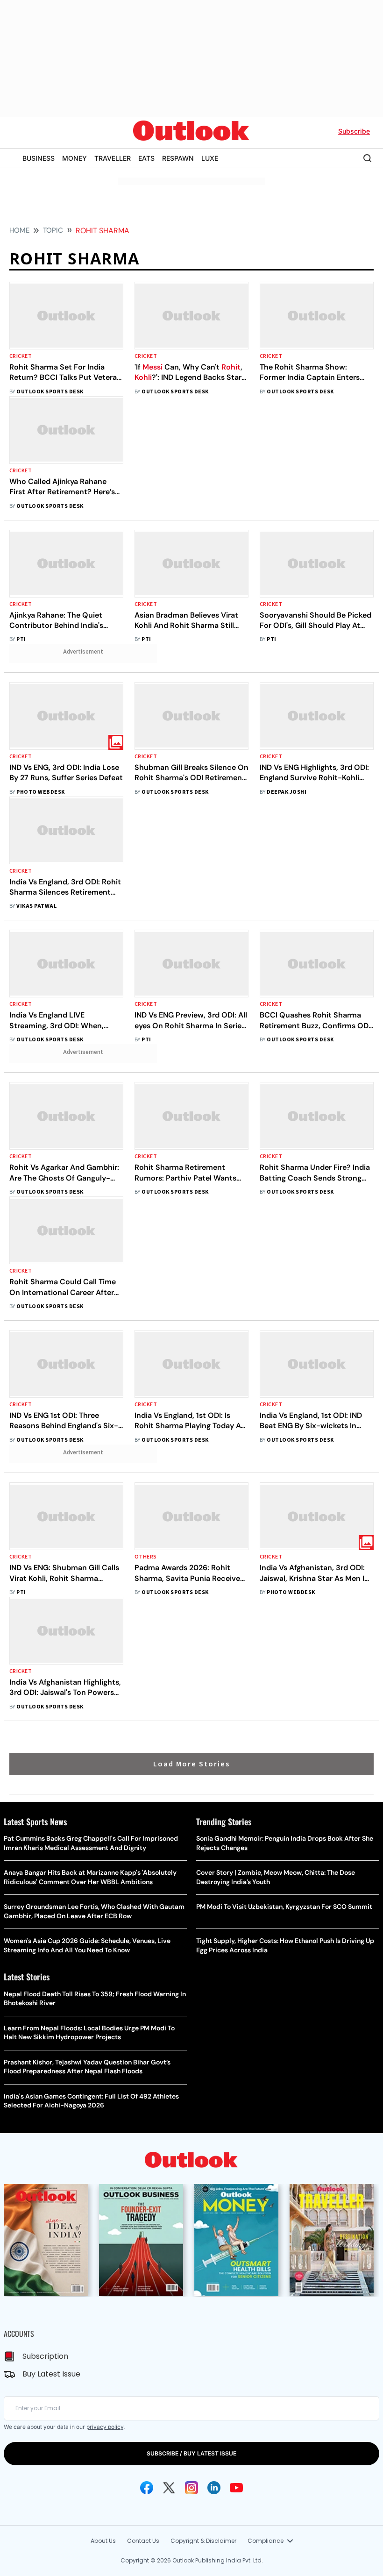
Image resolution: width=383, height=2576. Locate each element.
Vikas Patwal (36, 906)
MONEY (74, 158)
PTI (21, 639)
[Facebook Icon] (147, 2488)
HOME (19, 230)
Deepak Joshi (287, 792)
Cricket (21, 356)
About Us (103, 2541)
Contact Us (143, 2541)
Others (146, 1557)
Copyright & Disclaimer (203, 2541)
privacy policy (105, 2427)
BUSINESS (39, 158)
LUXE (210, 158)
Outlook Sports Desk (50, 392)
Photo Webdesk (40, 792)
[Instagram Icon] (191, 2488)
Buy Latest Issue (51, 2374)
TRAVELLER (113, 158)
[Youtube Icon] (236, 2488)
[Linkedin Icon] (214, 2488)
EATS (146, 158)
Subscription (45, 2356)
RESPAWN (178, 158)
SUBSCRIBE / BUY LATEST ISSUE (191, 2453)
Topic (53, 230)
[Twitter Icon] (169, 2488)
